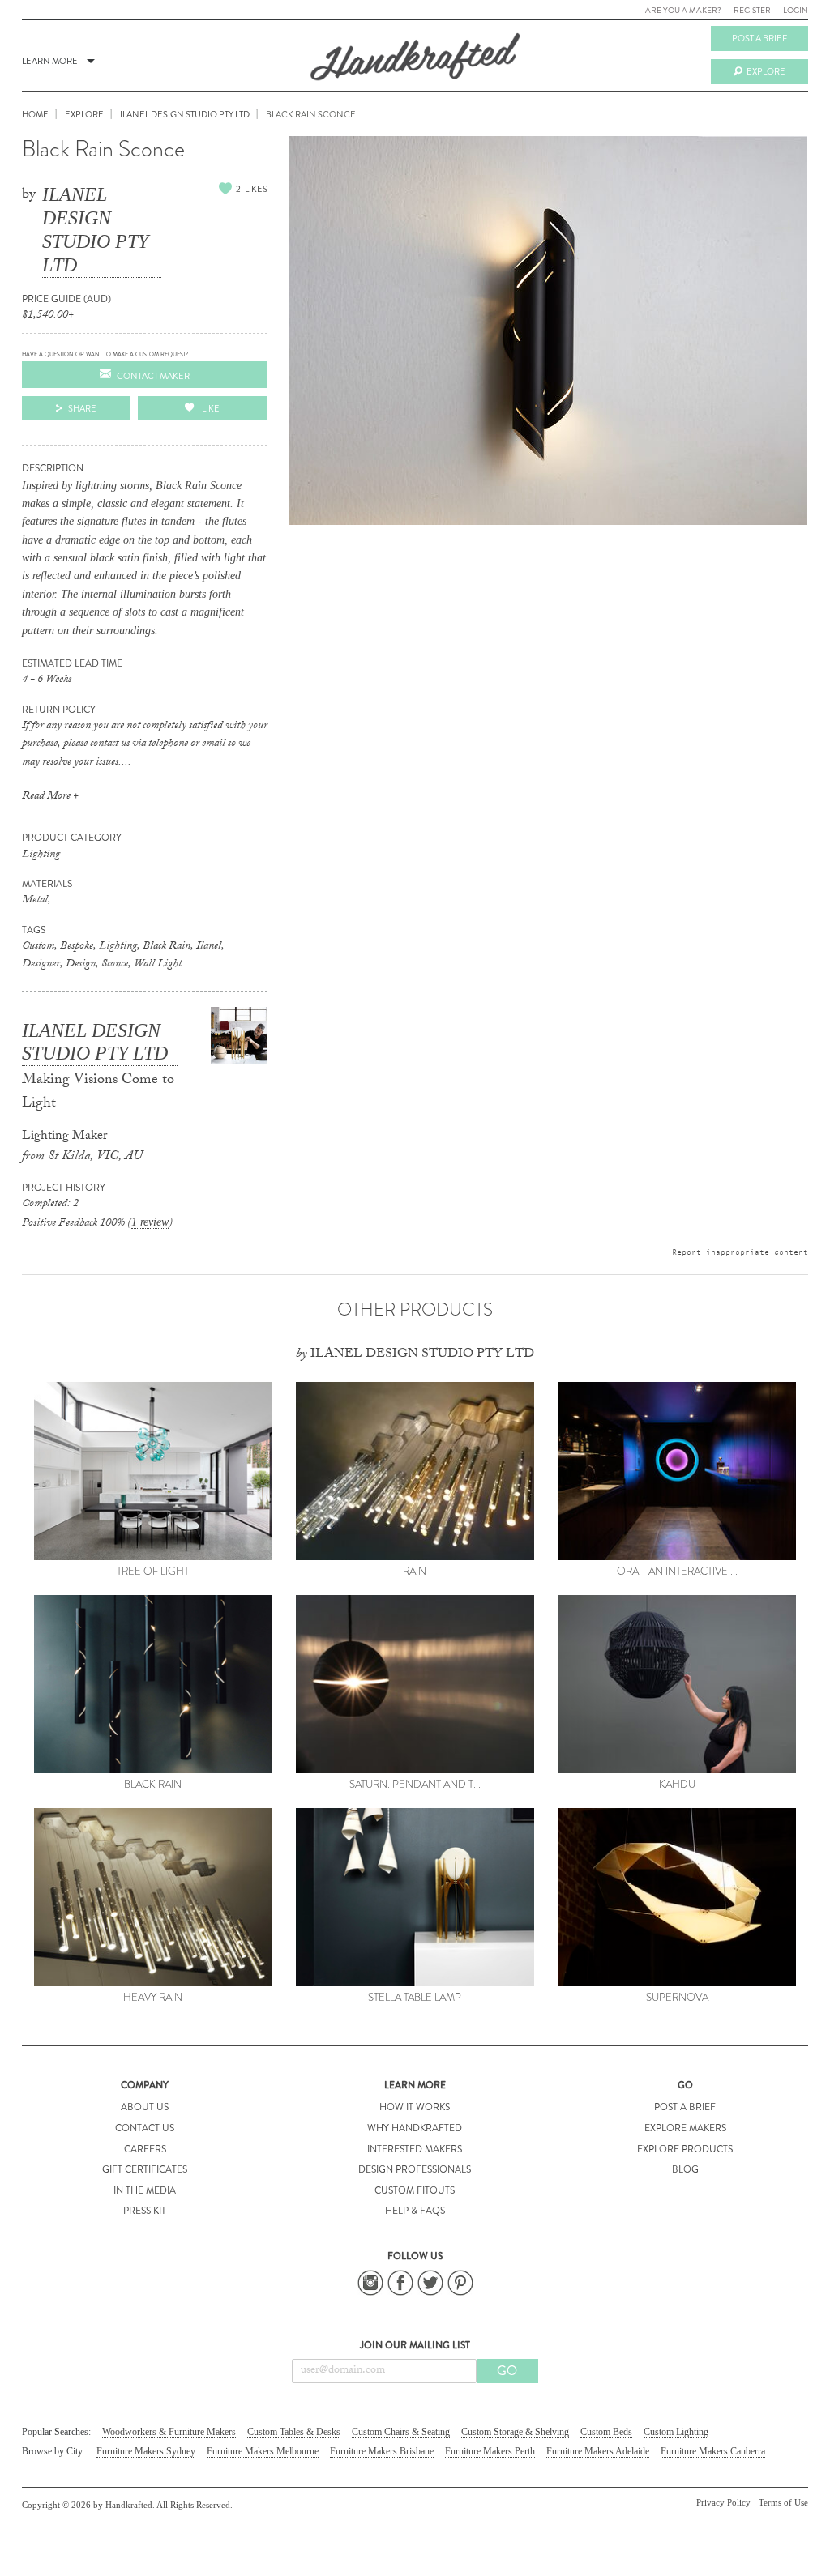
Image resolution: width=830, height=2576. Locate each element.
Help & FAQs (415, 2211)
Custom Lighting (676, 2432)
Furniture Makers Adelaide (598, 2451)
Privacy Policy (723, 2502)
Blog (685, 2169)
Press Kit (145, 2211)
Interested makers (415, 2149)
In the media (145, 2190)
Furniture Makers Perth (490, 2451)
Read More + (50, 797)
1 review (150, 1222)
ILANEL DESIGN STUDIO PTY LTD (95, 229)
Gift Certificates (145, 2169)
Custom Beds (606, 2432)
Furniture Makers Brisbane (382, 2451)
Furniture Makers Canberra (713, 2451)
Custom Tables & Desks (294, 2432)
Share (82, 408)
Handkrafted (415, 62)
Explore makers (685, 2128)
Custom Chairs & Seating (401, 2432)
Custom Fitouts (415, 2190)
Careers (145, 2149)
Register (752, 10)
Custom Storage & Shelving (515, 2432)
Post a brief (759, 38)
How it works (415, 2107)
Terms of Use (783, 2502)
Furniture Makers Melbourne (263, 2451)
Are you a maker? (683, 10)
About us (145, 2107)
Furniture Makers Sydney (146, 2451)
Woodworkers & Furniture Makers (169, 2432)
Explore (766, 71)
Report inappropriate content (740, 1252)
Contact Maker (153, 376)
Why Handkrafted (415, 2128)
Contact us (145, 2128)
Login (796, 10)
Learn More (50, 61)
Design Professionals (415, 2169)
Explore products (685, 2149)
